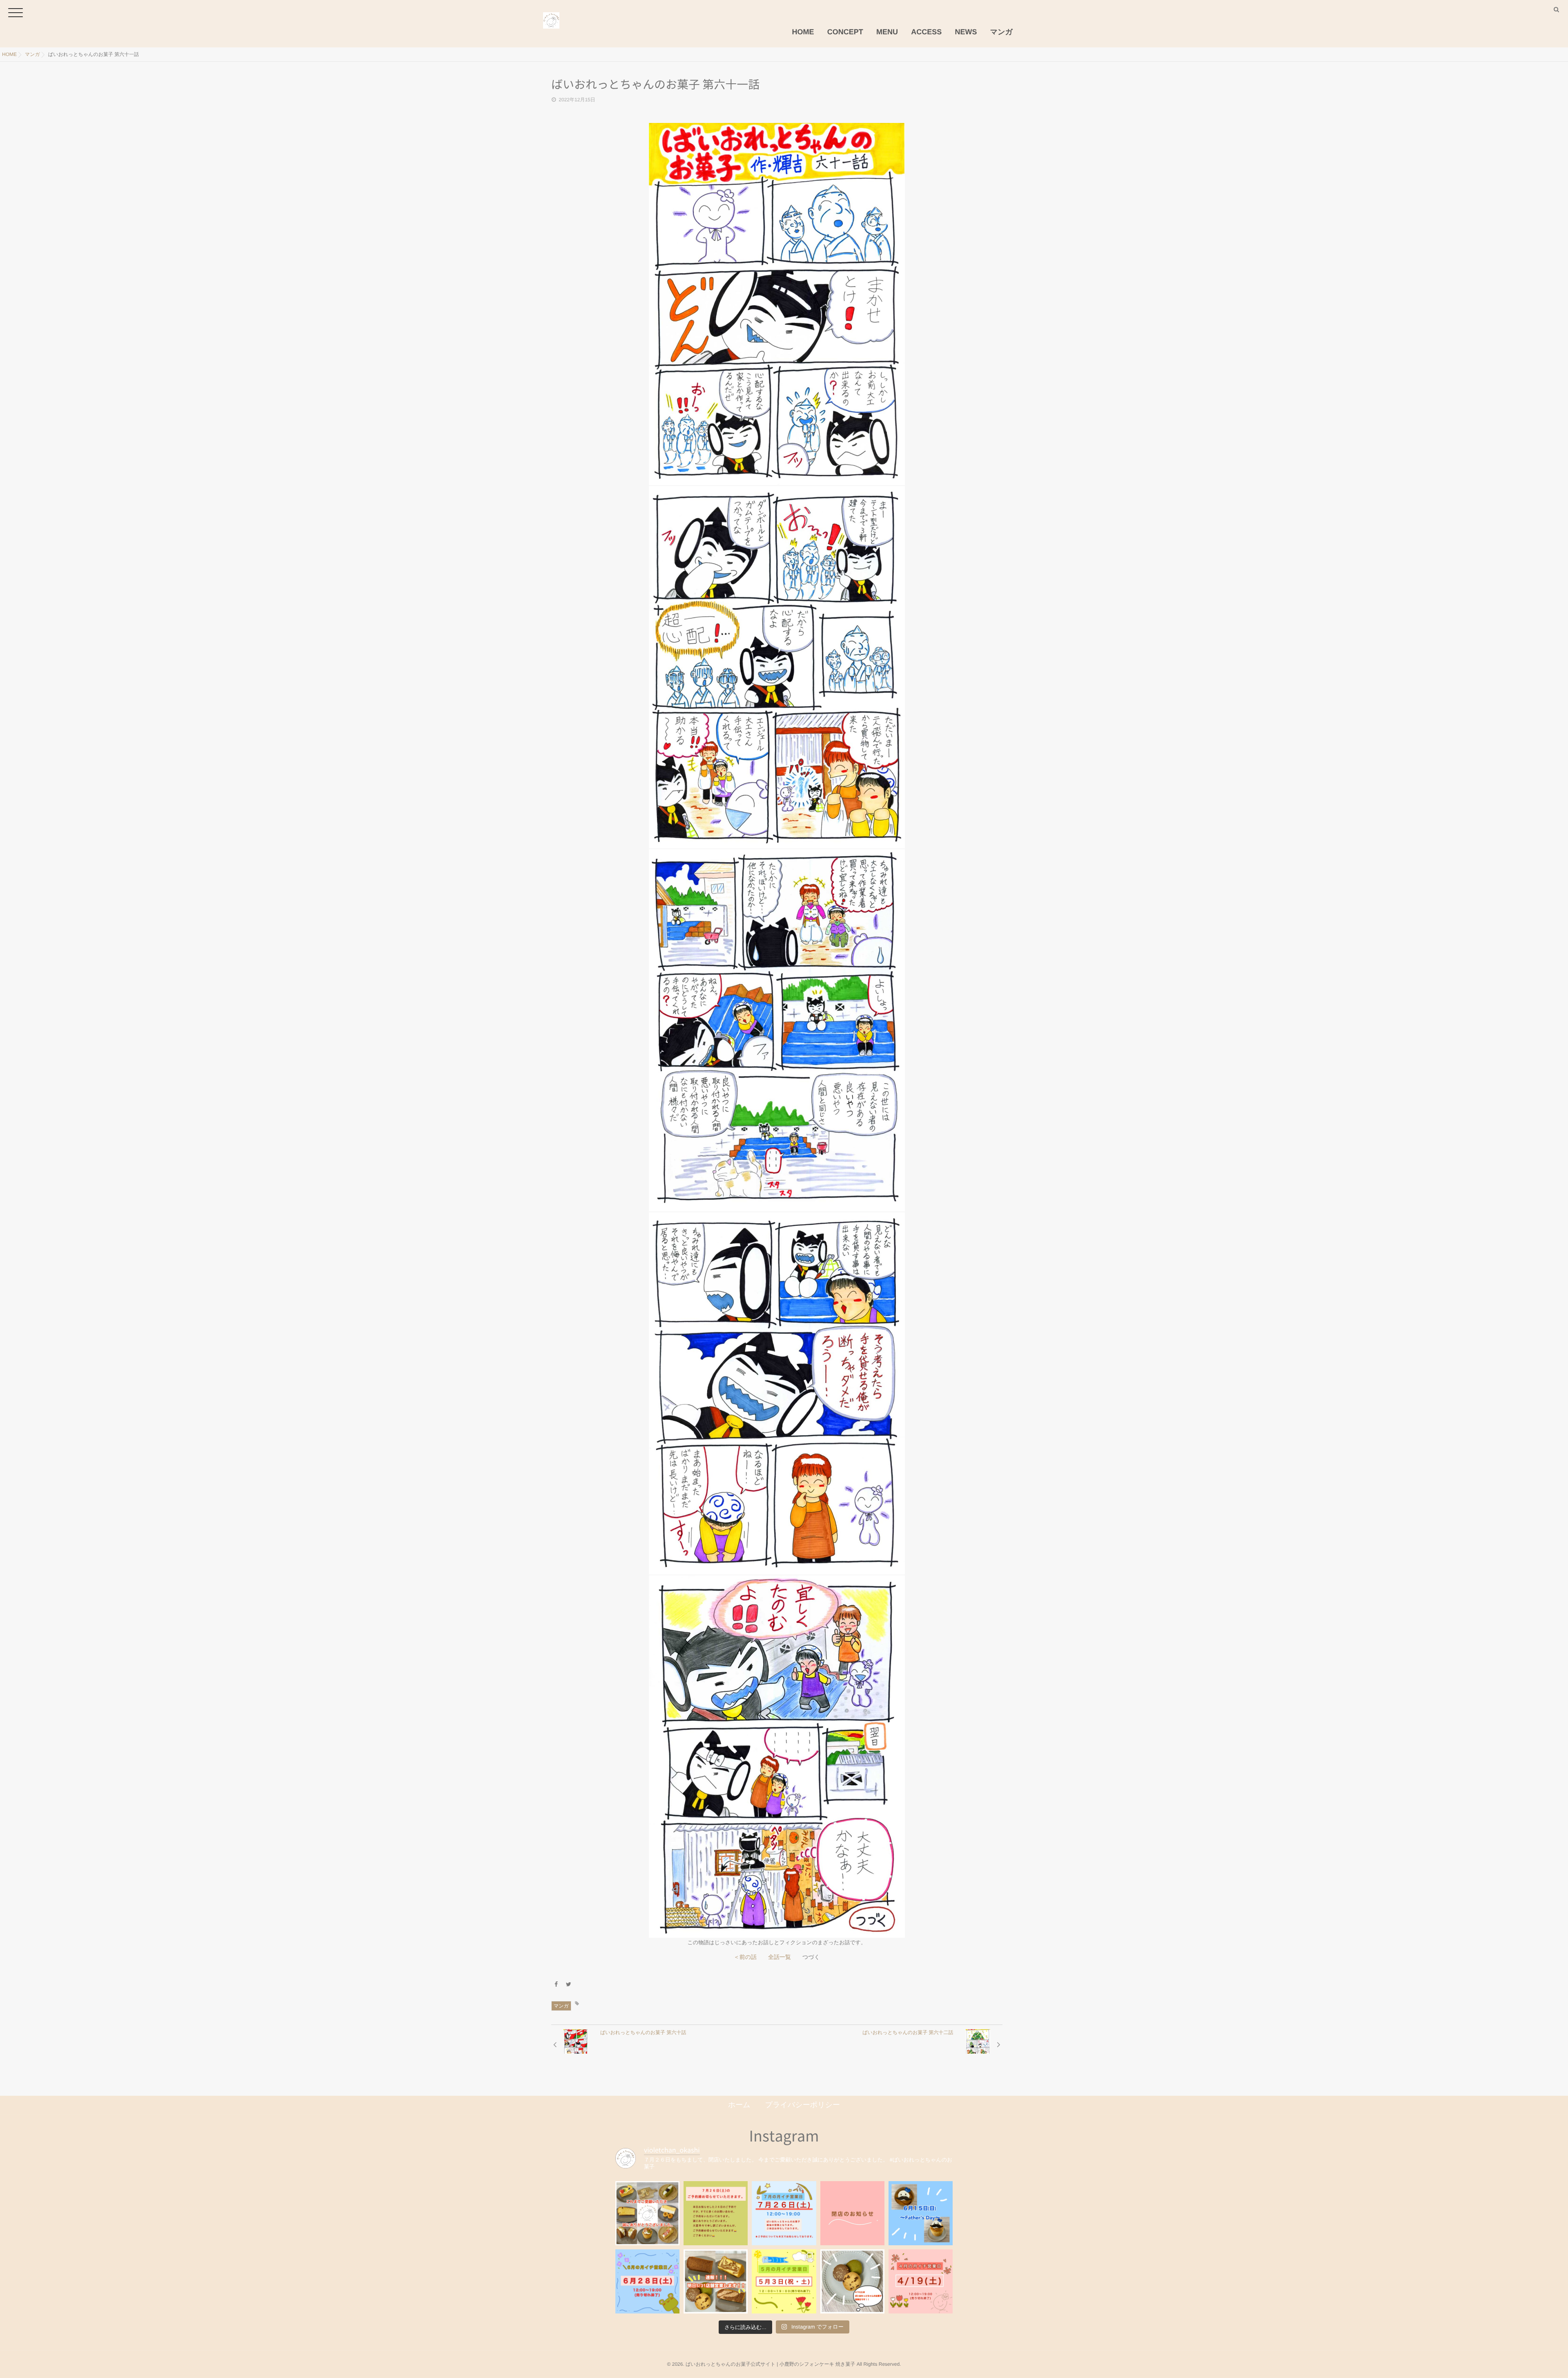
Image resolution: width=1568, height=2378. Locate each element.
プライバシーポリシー (803, 2105)
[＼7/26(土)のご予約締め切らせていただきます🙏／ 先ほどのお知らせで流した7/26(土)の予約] (716, 2213)
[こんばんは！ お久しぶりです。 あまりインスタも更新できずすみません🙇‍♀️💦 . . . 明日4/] (852, 2281)
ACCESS (926, 32)
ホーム (739, 2105)
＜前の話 (745, 1957)
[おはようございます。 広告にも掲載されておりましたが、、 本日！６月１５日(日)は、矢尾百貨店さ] (921, 2213)
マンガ (1001, 32)
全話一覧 (780, 1957)
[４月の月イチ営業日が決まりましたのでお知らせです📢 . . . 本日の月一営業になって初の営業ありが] (921, 2281)
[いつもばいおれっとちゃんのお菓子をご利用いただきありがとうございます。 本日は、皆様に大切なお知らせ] (852, 2213)
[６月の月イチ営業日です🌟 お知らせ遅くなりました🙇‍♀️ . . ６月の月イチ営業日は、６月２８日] (647, 2281)
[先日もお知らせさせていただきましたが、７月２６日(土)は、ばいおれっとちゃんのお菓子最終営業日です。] (784, 2213)
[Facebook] (556, 1984)
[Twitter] (569, 1984)
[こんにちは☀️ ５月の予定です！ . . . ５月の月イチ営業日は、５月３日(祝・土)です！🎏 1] (784, 2281)
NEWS (966, 32)
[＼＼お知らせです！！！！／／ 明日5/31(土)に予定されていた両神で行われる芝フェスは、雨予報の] (716, 2281)
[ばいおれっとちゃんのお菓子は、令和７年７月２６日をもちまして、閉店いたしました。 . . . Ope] (647, 2213)
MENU (887, 32)
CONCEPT (845, 32)
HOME (803, 32)
